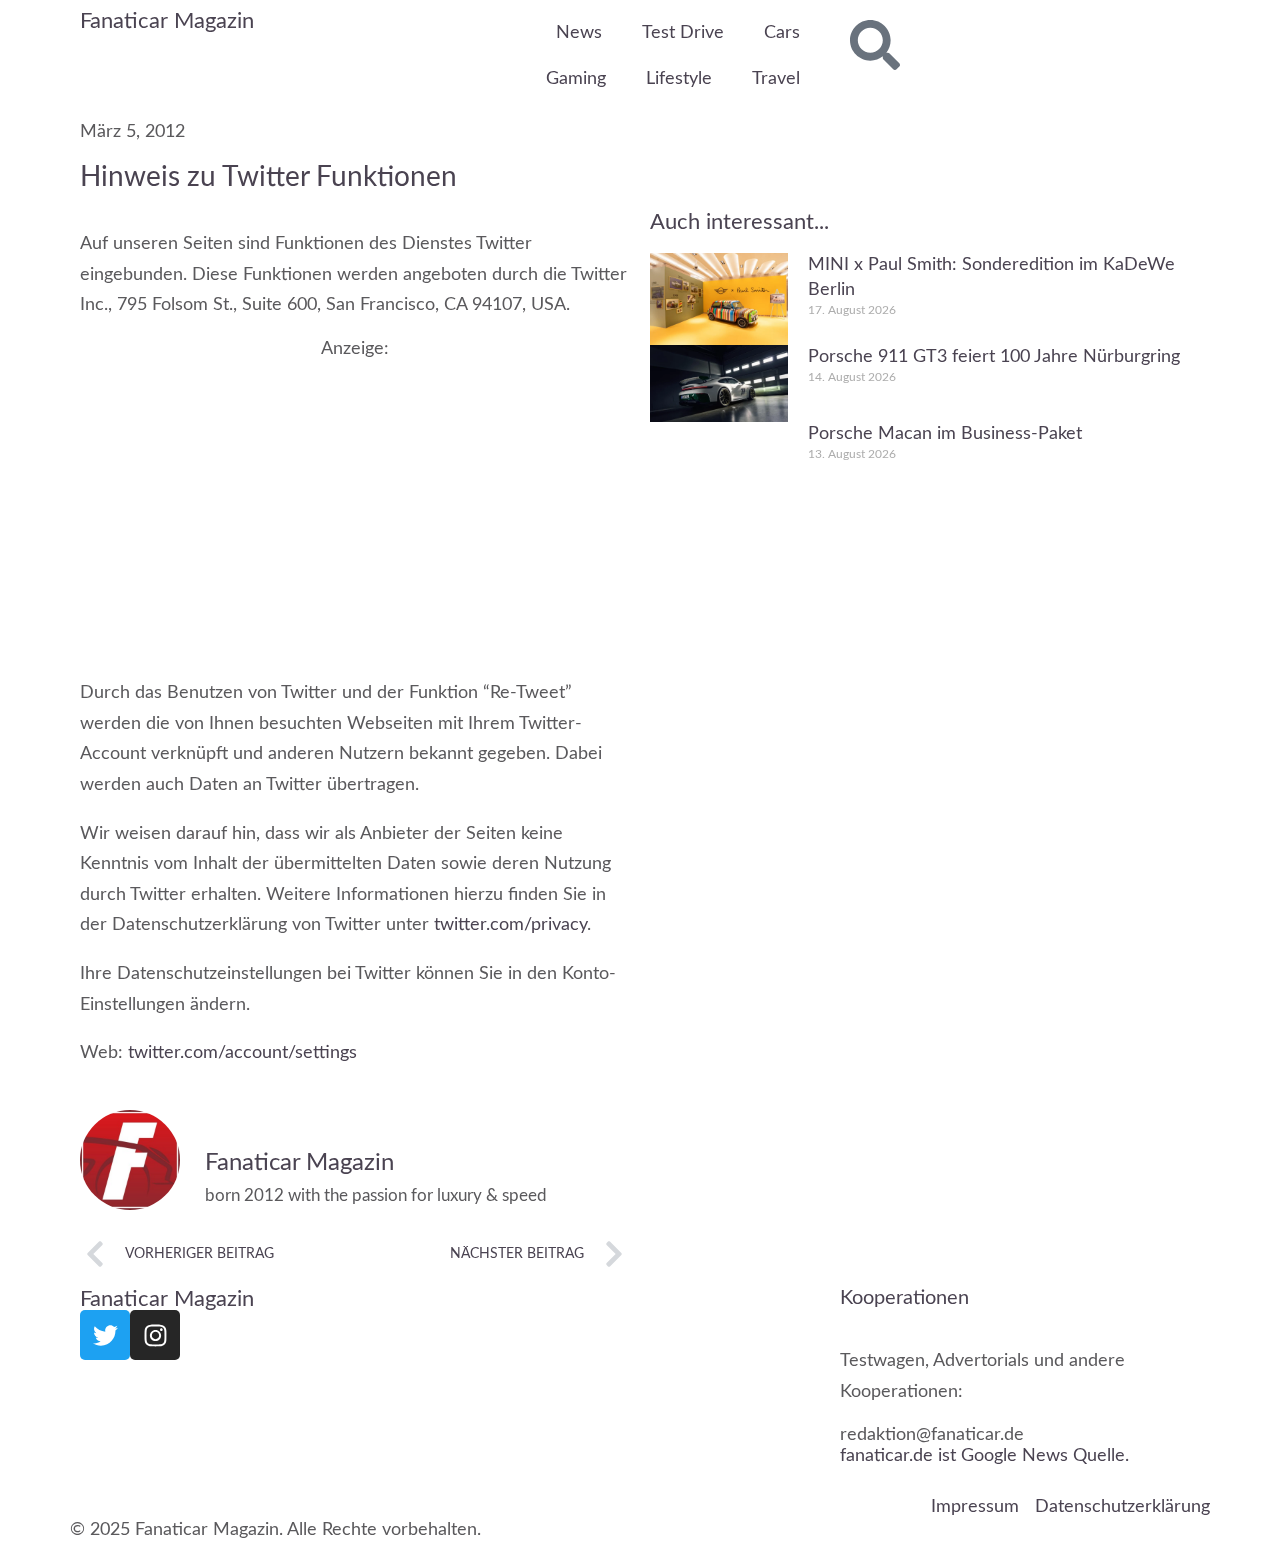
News (579, 33)
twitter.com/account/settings (242, 1053)
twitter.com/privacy (510, 925)
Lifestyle (679, 79)
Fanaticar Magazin (167, 21)
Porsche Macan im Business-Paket (945, 434)
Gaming (576, 79)
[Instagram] (155, 1335)
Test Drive (683, 33)
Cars (782, 33)
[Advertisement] (355, 499)
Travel (776, 79)
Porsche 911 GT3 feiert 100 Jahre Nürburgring (994, 356)
